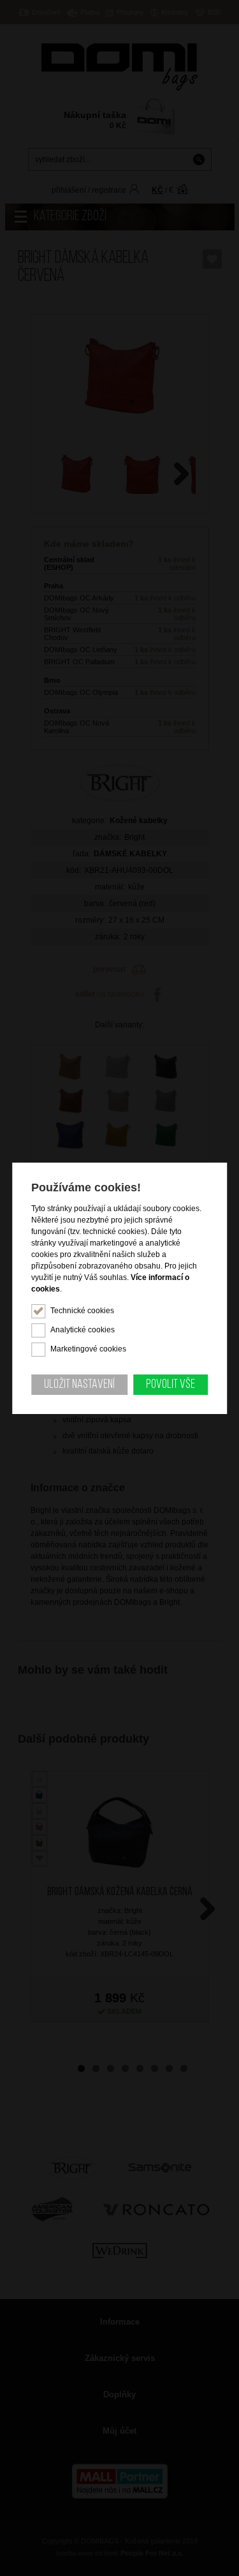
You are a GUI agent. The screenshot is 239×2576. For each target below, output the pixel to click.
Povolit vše (170, 1385)
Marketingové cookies (88, 1349)
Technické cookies (82, 1311)
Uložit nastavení (79, 1385)
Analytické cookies (83, 1330)
